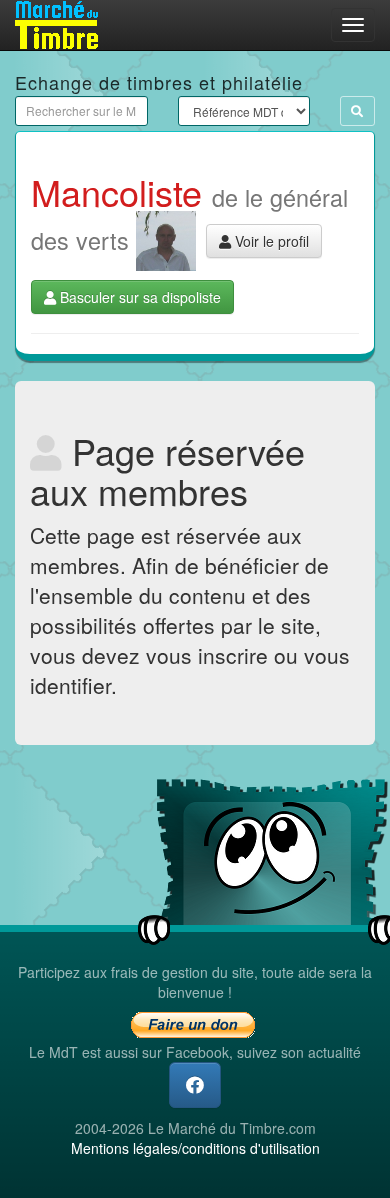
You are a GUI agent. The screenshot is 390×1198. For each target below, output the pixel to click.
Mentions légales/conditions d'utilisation (195, 1148)
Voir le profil (270, 241)
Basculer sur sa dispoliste (138, 297)
